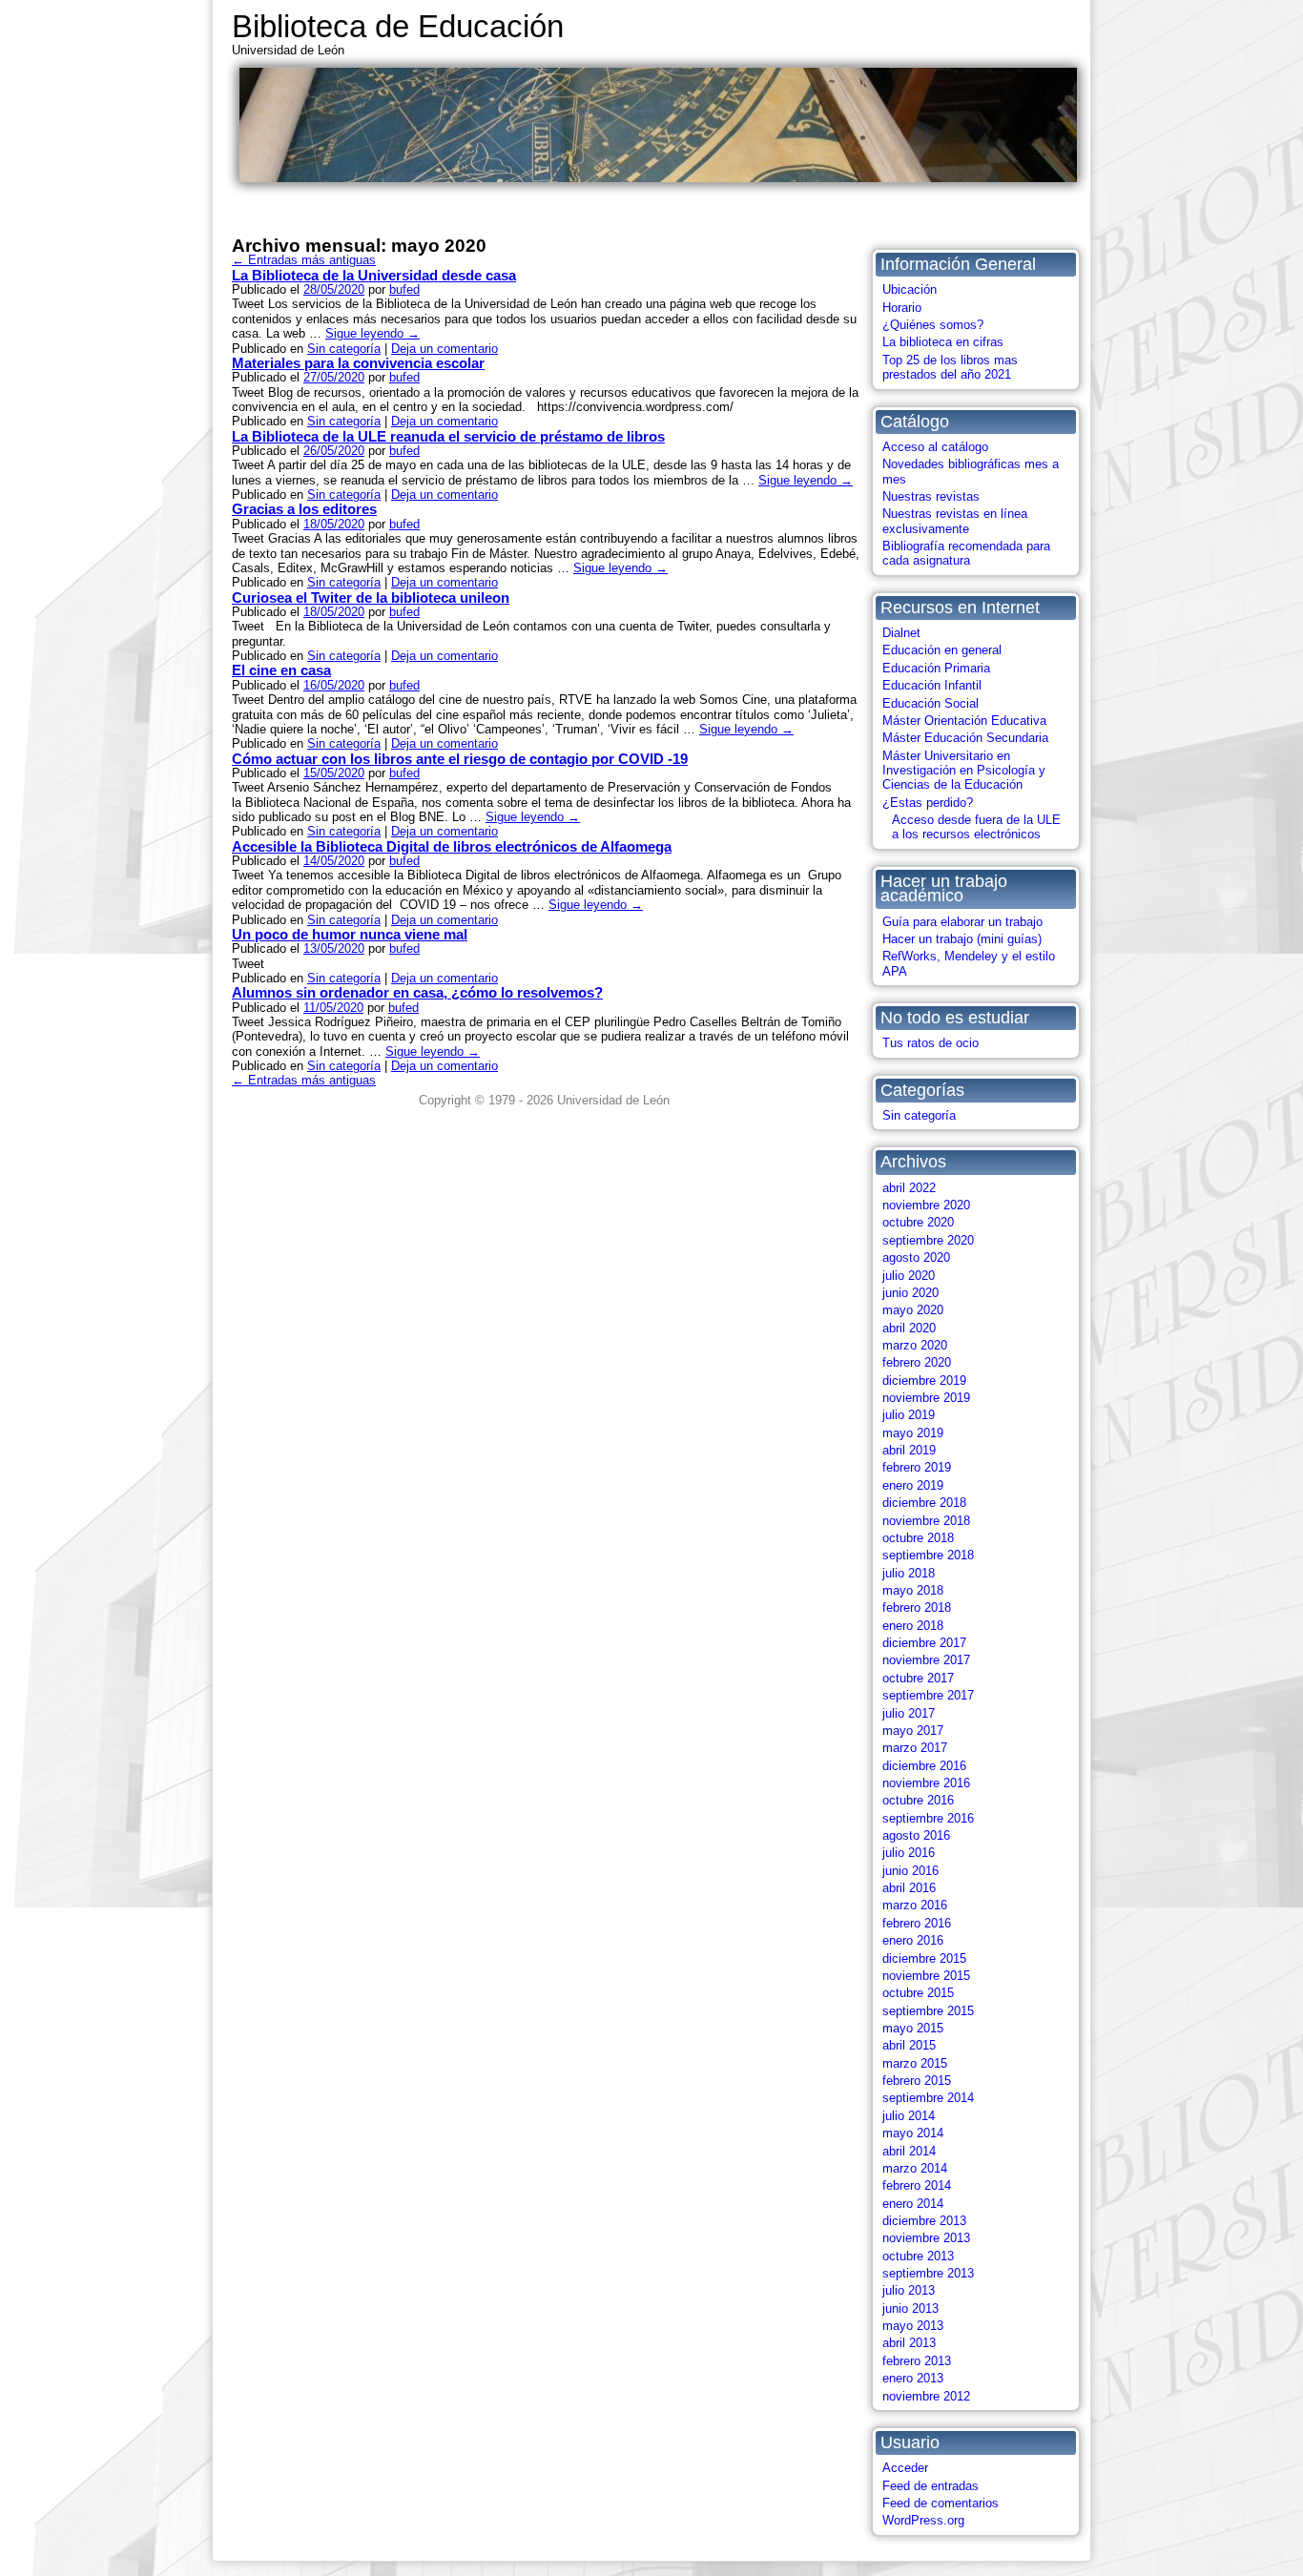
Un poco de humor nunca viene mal (350, 934)
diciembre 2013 (924, 2221)
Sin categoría (919, 1115)
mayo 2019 (913, 1433)
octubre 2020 (918, 1222)
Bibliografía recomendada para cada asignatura (966, 553)
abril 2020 (909, 1328)
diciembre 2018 (924, 1503)
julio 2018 (909, 1573)
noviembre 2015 (926, 1976)
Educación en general (942, 650)
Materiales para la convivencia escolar (358, 363)
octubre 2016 (918, 1800)
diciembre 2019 (924, 1381)
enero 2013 (913, 2378)
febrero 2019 (917, 1467)
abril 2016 (909, 1888)
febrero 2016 (917, 1923)
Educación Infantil (932, 685)
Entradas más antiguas (304, 260)
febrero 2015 (917, 2081)
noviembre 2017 (926, 1660)
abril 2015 (909, 2045)
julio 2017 (909, 1713)
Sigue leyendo (372, 333)
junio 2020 (910, 1293)
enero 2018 (913, 1626)
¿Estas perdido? (928, 803)
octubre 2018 (918, 1538)
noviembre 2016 (926, 1783)
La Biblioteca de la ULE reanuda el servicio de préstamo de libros (448, 436)
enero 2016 (913, 1940)
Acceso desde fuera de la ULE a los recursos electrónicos (976, 827)
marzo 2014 (915, 2168)
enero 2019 (913, 1485)
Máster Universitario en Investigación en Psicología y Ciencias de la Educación (964, 771)
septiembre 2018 (928, 1555)
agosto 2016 (916, 1835)
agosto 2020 (916, 1257)
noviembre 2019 (926, 1398)
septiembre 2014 (928, 2098)
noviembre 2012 (926, 2396)
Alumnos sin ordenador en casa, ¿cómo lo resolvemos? (417, 992)
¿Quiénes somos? (933, 325)
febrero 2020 (917, 1362)
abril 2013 (909, 2343)
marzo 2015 (915, 2063)
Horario (902, 308)
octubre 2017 (918, 1678)
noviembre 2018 (926, 1521)
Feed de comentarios (941, 2503)
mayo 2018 (913, 1590)
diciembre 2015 (924, 1958)
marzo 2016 (915, 1905)
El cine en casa (281, 670)
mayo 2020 (913, 1310)
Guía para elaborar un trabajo (962, 922)
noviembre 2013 (926, 2238)
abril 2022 (909, 1188)
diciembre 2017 (924, 1643)
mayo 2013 (913, 2326)
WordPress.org (923, 2520)
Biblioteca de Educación (398, 26)
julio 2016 (909, 1853)
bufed (404, 289)
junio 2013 (910, 2308)
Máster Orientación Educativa (964, 721)
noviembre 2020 (926, 1205)
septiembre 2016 (928, 1818)
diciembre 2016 (924, 1766)
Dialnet (901, 633)
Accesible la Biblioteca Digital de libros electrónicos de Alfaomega (452, 846)
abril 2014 (909, 2151)
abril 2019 (909, 1450)
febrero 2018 (917, 1607)
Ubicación (910, 289)
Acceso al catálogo (935, 447)
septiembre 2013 (928, 2273)
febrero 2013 (917, 2361)
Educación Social (931, 703)
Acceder (905, 2468)
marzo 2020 (915, 1345)
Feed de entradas (931, 2486)
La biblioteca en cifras (943, 342)
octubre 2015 (918, 1993)
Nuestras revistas (931, 496)
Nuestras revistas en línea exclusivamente (955, 521)
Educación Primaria (936, 668)
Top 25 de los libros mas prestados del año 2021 (950, 367)
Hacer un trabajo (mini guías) (962, 939)
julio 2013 (909, 2290)
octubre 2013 (918, 2256)
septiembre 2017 (928, 1695)
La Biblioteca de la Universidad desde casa (374, 275)
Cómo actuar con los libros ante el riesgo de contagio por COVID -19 (460, 759)
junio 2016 (910, 1871)
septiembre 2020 (928, 1240)
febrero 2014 (917, 2185)
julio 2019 (909, 1415)
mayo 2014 (913, 2133)
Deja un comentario (445, 349)
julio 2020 (909, 1276)
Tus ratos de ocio (931, 1043)
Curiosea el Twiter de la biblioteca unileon (371, 598)
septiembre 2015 (928, 2011)
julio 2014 (909, 2116)
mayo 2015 (913, 2028)
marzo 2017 (915, 1748)
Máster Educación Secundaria (965, 738)
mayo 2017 (913, 1731)
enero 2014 (913, 2204)
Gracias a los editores (304, 509)
